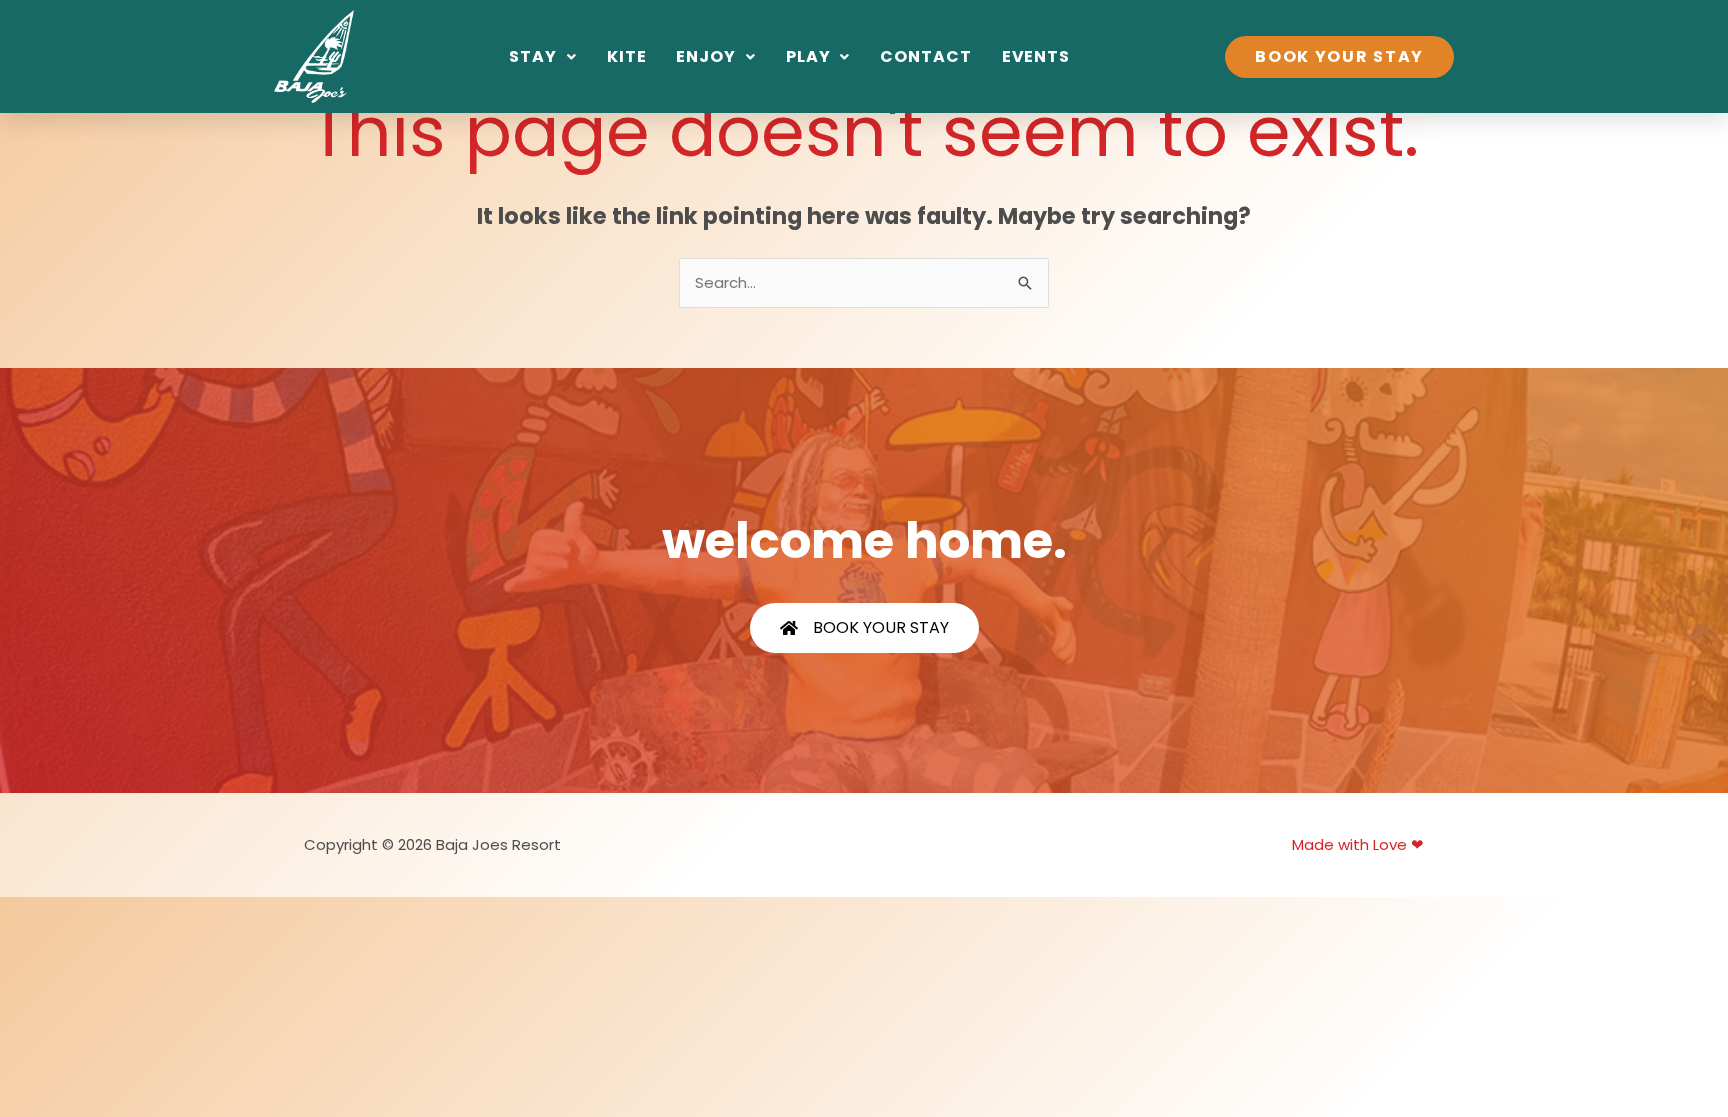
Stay (533, 56)
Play (808, 56)
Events (1036, 56)
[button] (543, 57)
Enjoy (706, 56)
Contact (925, 56)
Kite (627, 56)
